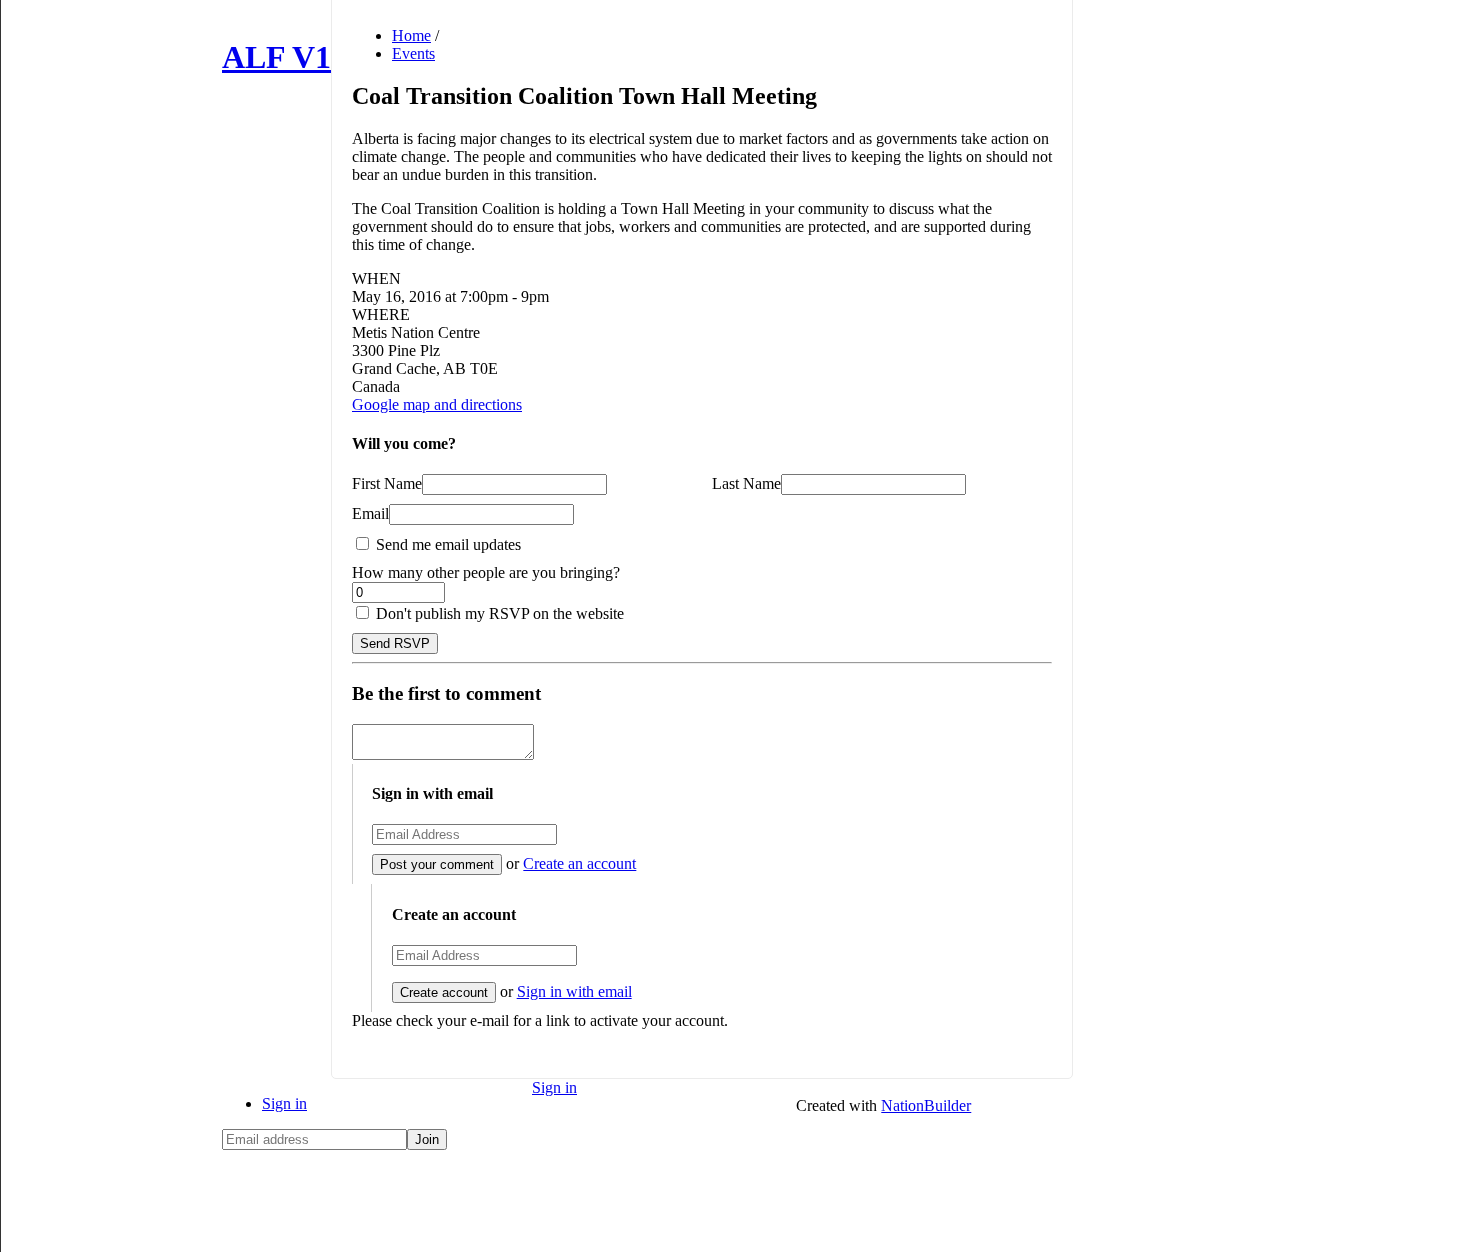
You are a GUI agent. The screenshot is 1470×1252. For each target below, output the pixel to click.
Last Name (746, 483)
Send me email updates (446, 544)
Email (370, 513)
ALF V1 (276, 57)
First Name (387, 483)
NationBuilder (926, 1105)
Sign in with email (574, 991)
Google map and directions (437, 404)
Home (411, 35)
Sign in (284, 1103)
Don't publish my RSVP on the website (498, 613)
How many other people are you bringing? (486, 572)
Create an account (579, 863)
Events (413, 53)
